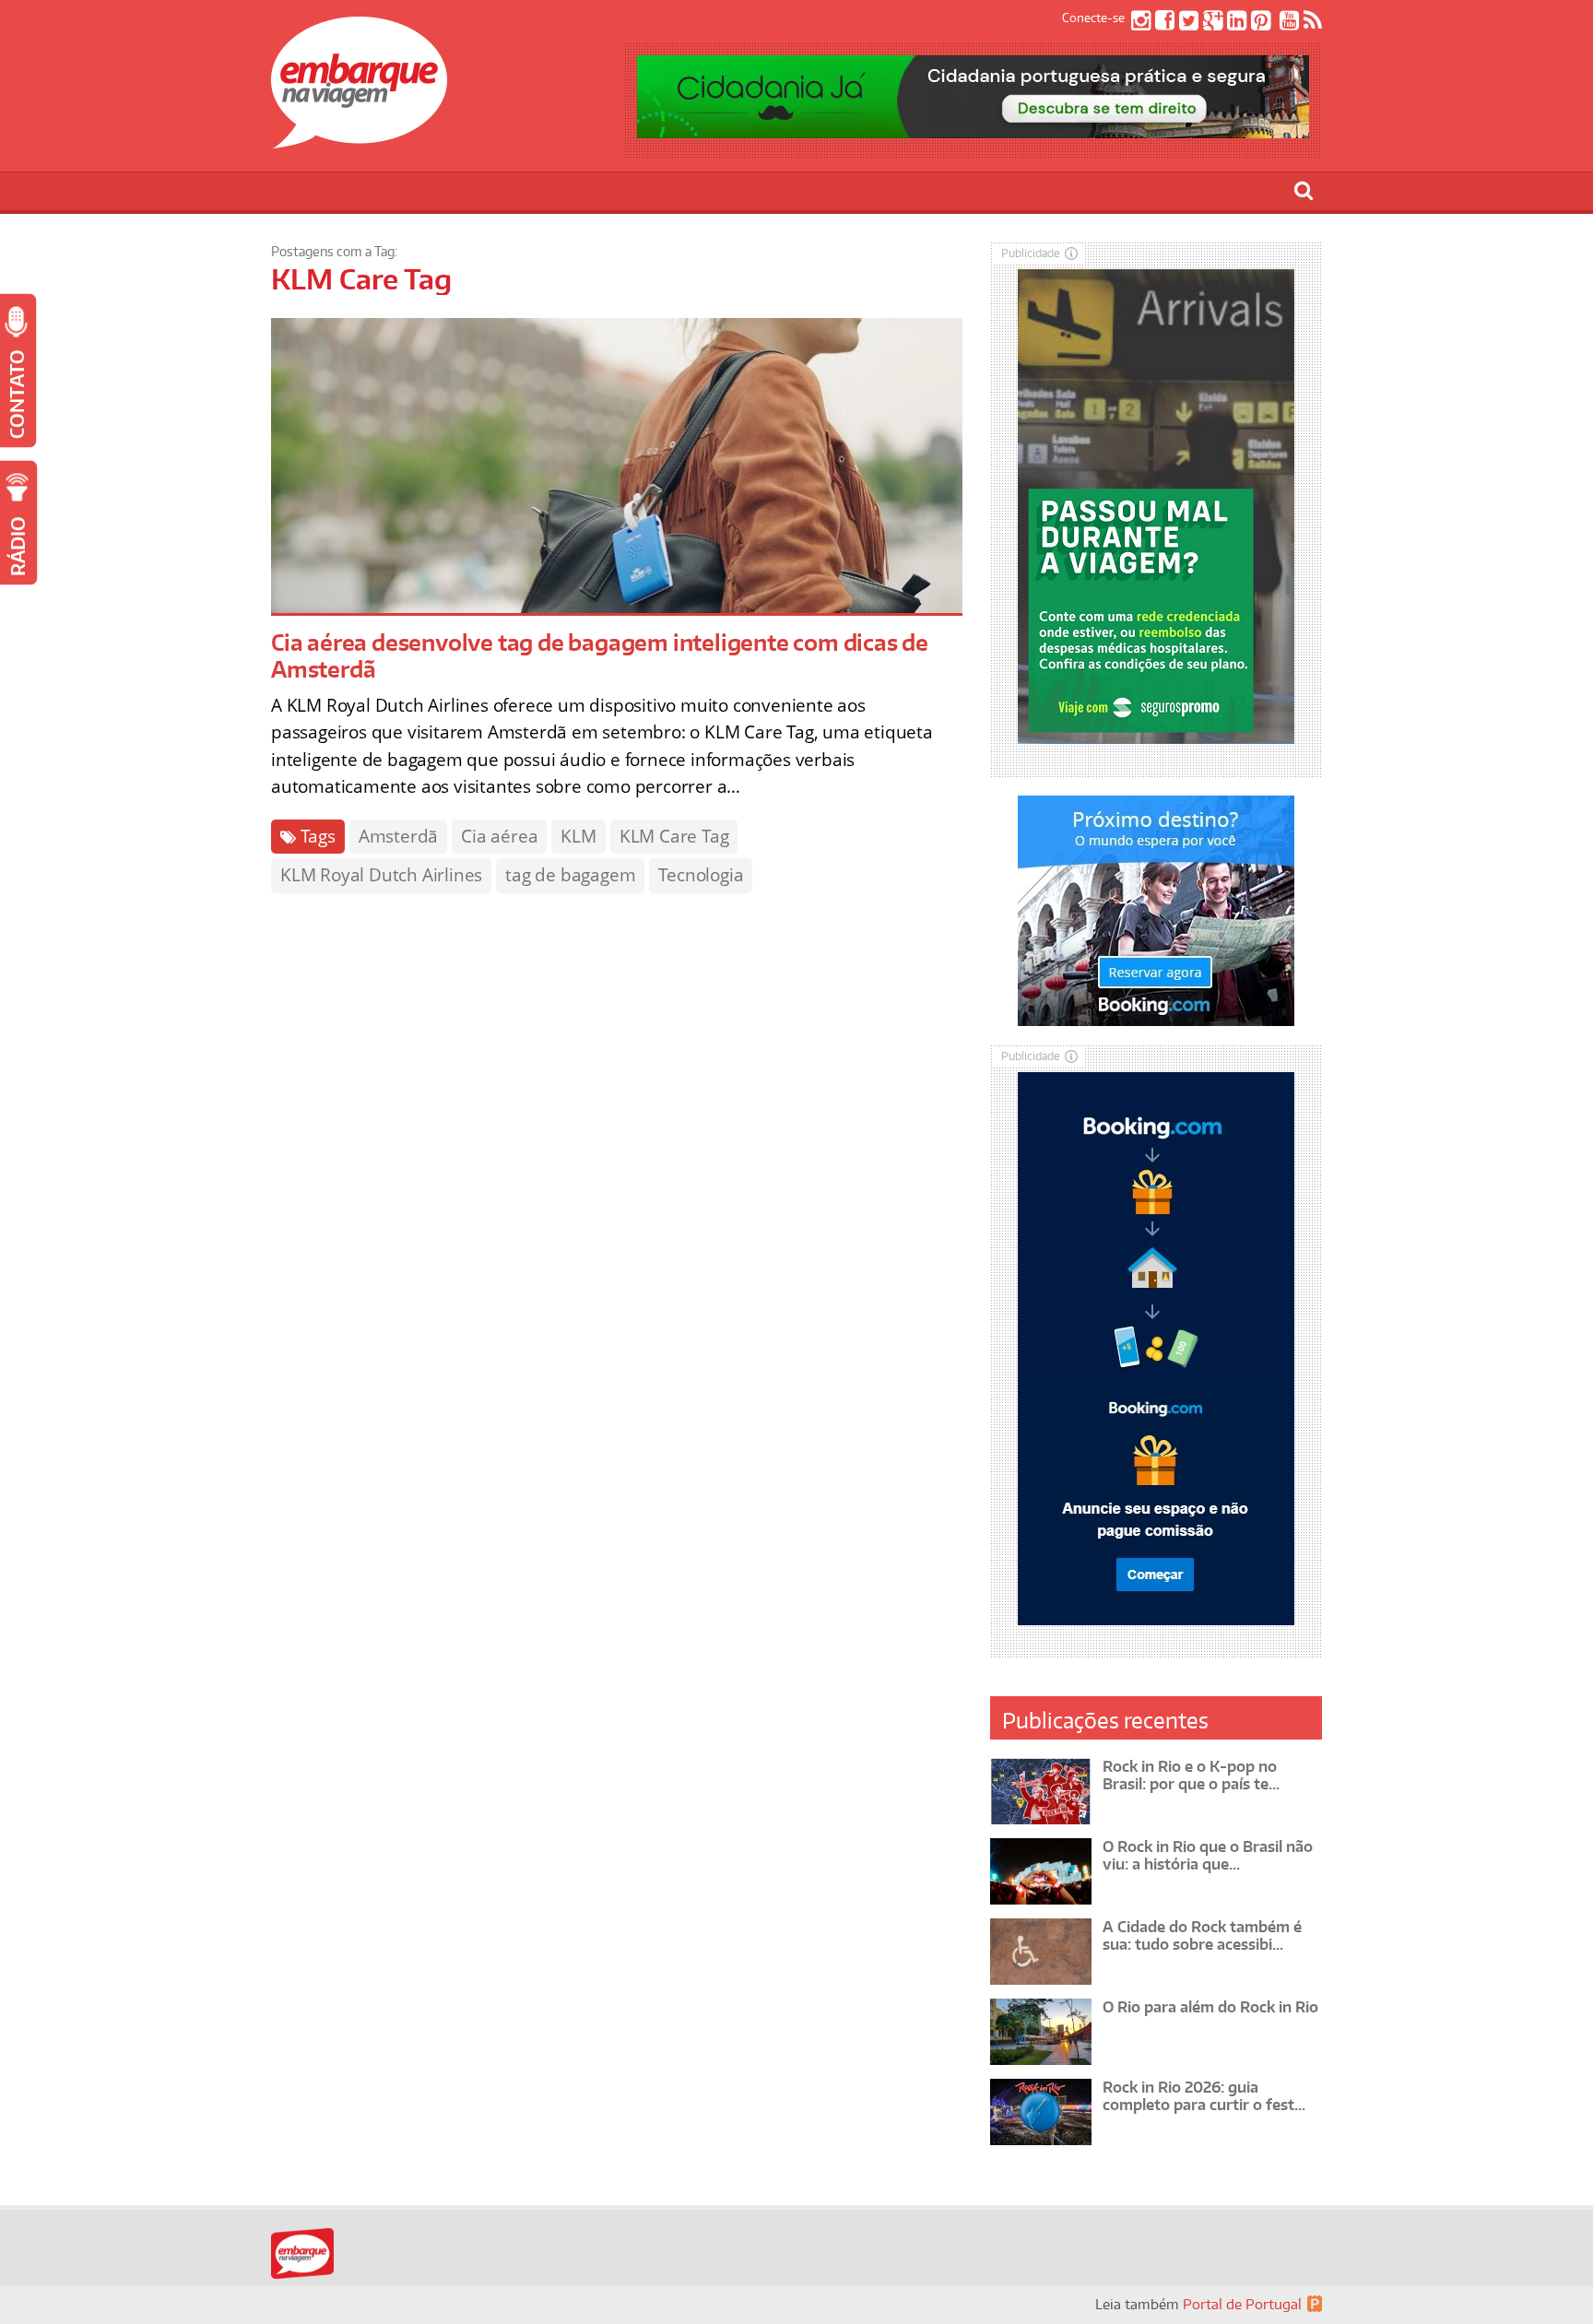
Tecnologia (701, 875)
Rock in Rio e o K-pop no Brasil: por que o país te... (1191, 1775)
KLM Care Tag (674, 836)
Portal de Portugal (1242, 2304)
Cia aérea (499, 836)
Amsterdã (398, 836)
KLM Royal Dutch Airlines (381, 875)
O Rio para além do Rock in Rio (1210, 2007)
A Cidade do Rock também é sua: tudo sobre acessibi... (1202, 1935)
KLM (578, 836)
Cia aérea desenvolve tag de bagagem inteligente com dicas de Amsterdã (600, 655)
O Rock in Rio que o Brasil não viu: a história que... (1208, 1855)
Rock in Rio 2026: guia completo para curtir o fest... (1204, 2096)
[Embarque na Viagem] (359, 138)
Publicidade (1031, 253)
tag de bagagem (570, 875)
